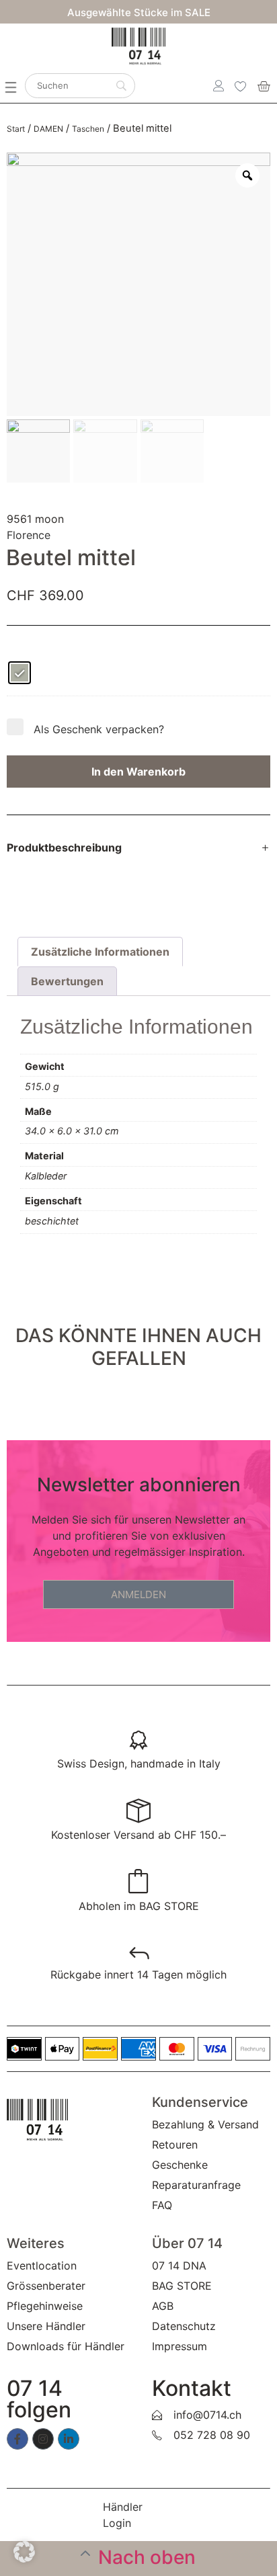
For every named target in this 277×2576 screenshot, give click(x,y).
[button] (17, 81)
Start (16, 129)
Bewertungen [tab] (67, 981)
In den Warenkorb (138, 772)
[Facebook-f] (17, 2439)
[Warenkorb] (264, 86)
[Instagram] (43, 2439)
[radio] (19, 673)
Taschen (88, 129)
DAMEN (48, 129)
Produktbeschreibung (64, 847)
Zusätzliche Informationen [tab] (100, 952)
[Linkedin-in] (69, 2439)
